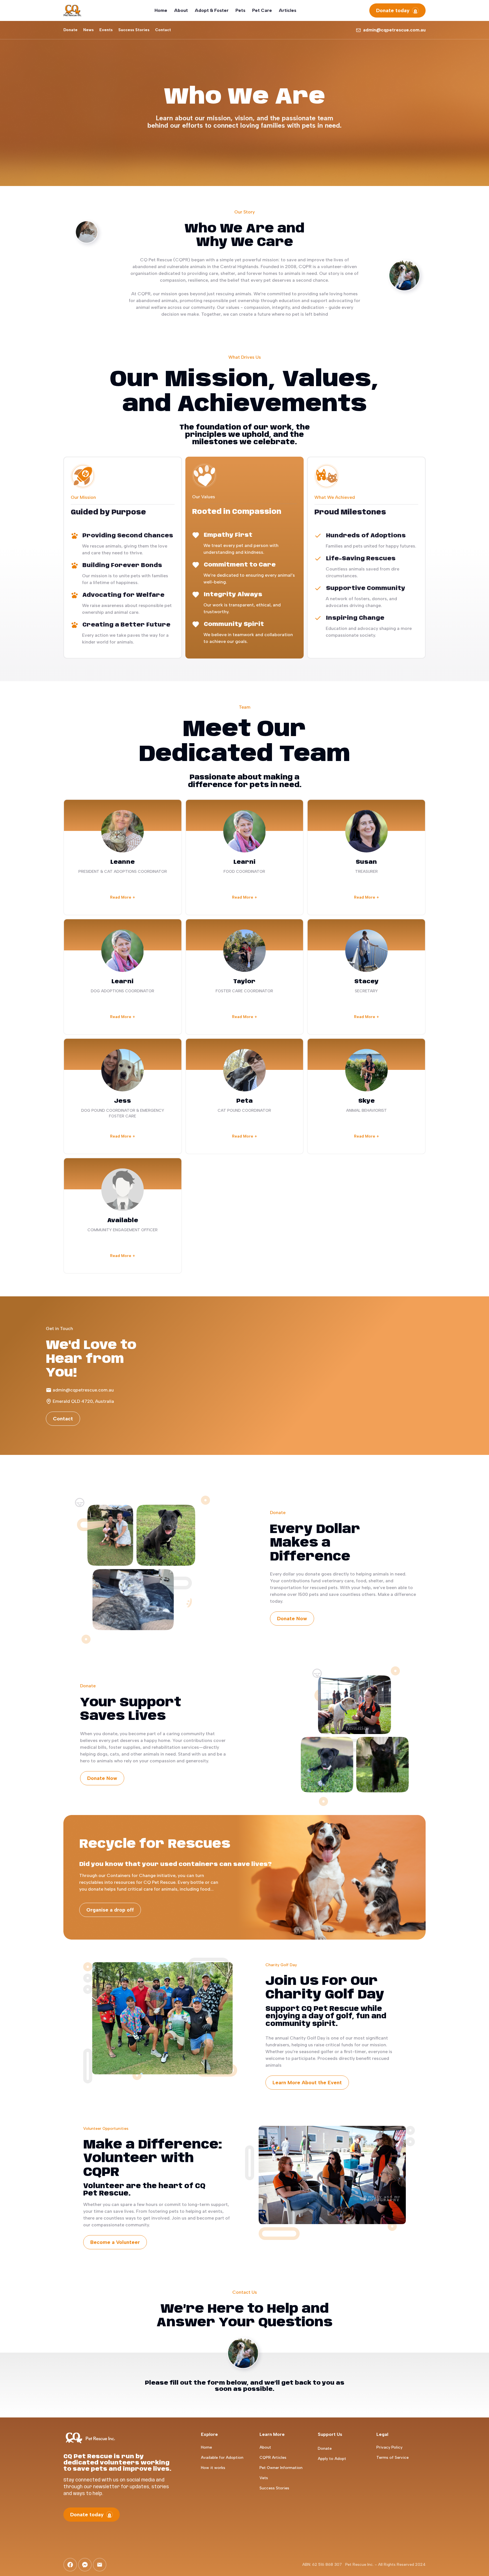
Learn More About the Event (307, 2083)
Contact (63, 1419)
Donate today (393, 10)
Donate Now (292, 1619)
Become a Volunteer (115, 2242)
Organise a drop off (110, 1910)
